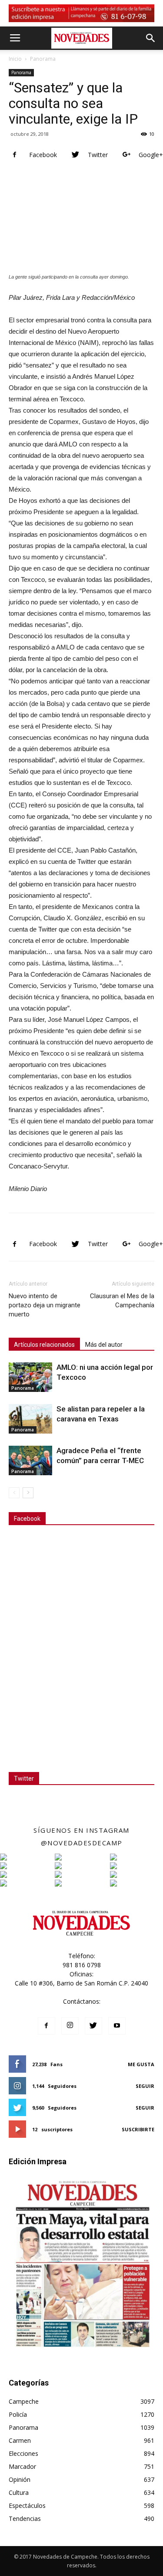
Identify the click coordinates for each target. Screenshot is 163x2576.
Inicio (15, 59)
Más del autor (104, 1345)
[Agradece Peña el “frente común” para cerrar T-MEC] (30, 1461)
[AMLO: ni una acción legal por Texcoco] (30, 1377)
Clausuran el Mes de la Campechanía (122, 1301)
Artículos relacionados (44, 1345)
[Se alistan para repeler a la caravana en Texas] (30, 1419)
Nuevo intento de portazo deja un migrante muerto (45, 1305)
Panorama (43, 59)
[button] (151, 38)
